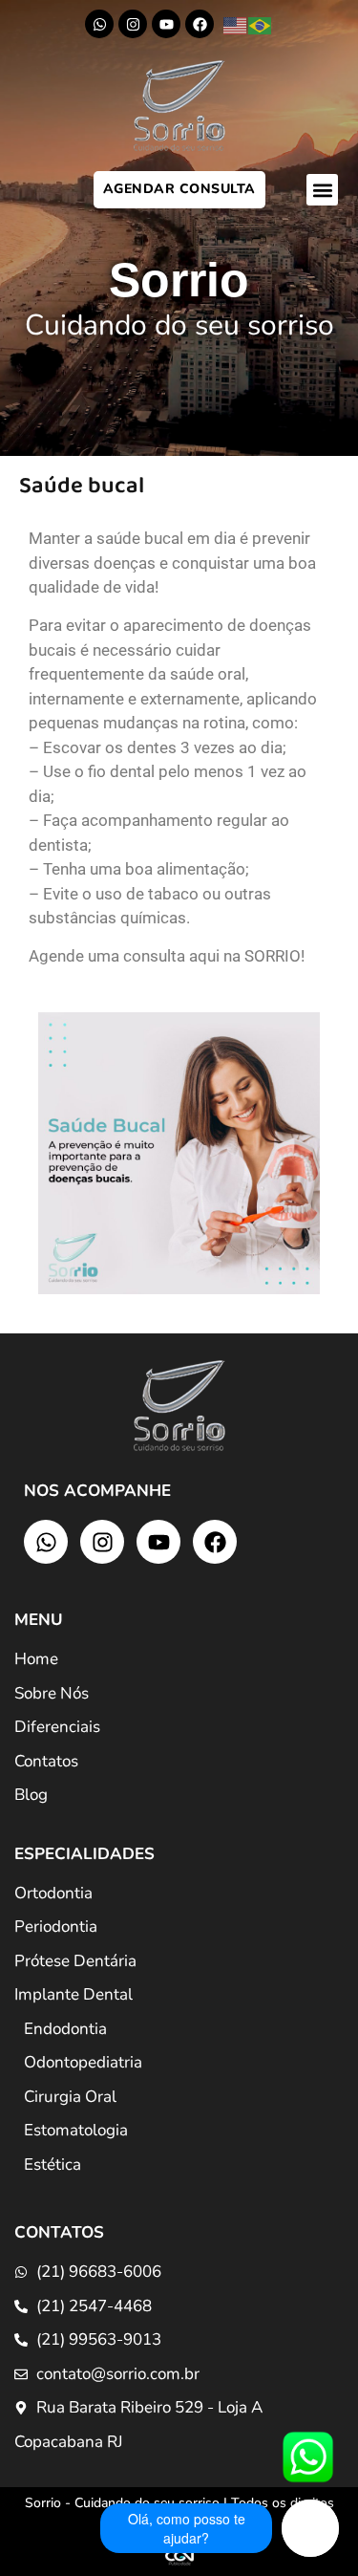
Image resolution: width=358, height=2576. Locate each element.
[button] (322, 190)
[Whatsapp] (99, 24)
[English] (236, 25)
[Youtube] (166, 24)
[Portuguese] (261, 25)
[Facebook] (200, 24)
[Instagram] (133, 24)
